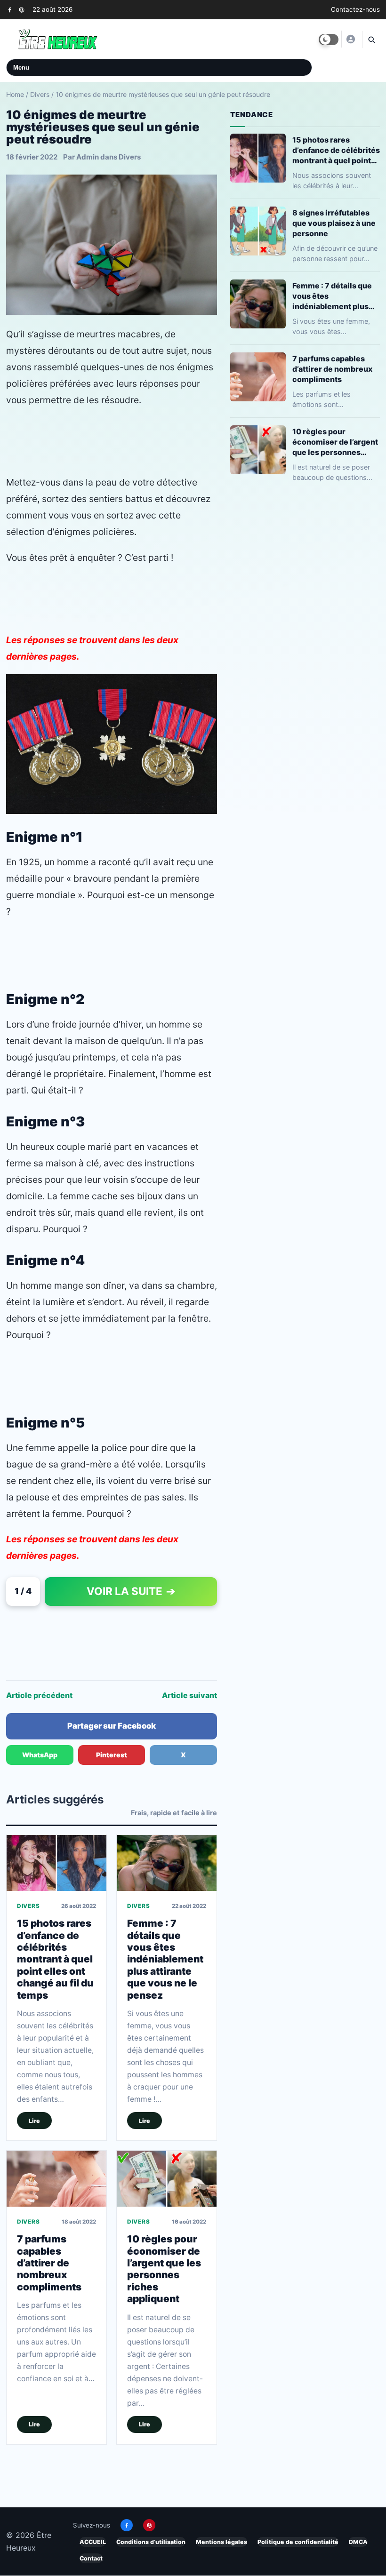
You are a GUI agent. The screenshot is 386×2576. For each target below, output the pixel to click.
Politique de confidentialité (298, 2542)
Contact (91, 2558)
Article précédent (39, 1695)
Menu (21, 68)
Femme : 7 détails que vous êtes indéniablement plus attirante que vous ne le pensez (165, 1959)
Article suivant (189, 1695)
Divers (40, 94)
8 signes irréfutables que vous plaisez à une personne (334, 223)
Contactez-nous (355, 9)
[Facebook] (10, 10)
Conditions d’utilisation (151, 2542)
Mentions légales (221, 2542)
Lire (34, 2120)
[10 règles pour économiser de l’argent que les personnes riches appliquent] (167, 2178)
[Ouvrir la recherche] (371, 40)
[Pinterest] (21, 10)
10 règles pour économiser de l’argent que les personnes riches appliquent (164, 2269)
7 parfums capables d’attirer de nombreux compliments (49, 2263)
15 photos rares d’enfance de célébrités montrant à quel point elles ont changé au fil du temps (55, 1959)
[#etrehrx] (350, 39)
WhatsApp (40, 1755)
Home (15, 94)
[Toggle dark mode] (329, 40)
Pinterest (112, 1755)
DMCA (358, 2542)
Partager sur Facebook (112, 1726)
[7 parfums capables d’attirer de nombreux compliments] (56, 2178)
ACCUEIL (93, 2542)
